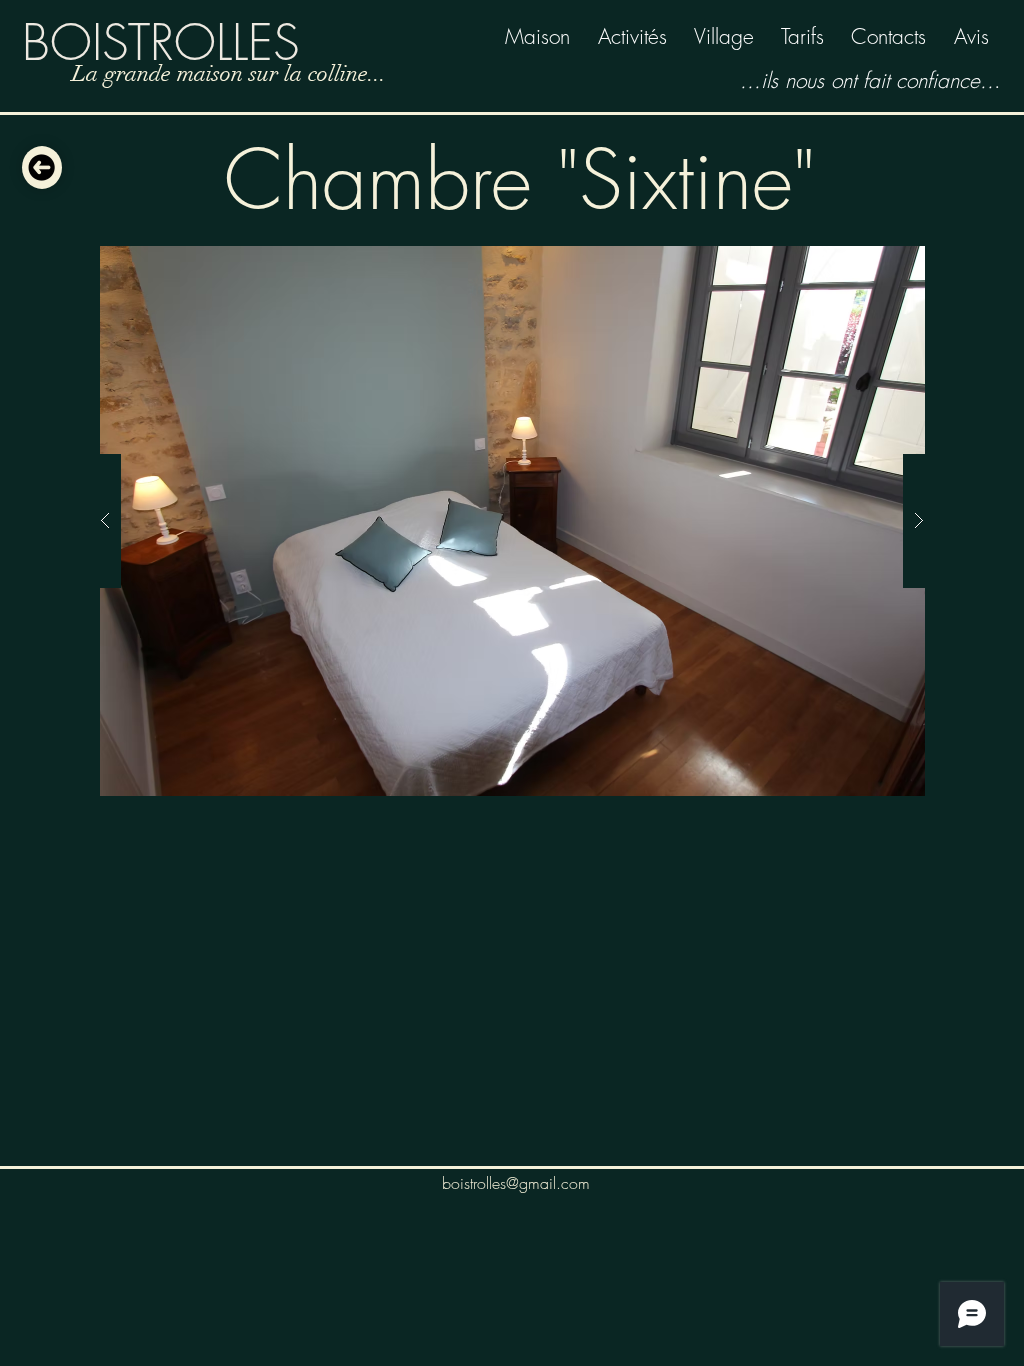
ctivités (639, 36)
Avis (971, 36)
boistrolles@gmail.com (516, 1183)
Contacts (888, 36)
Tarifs (802, 36)
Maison (537, 36)
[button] (512, 521)
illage (730, 36)
